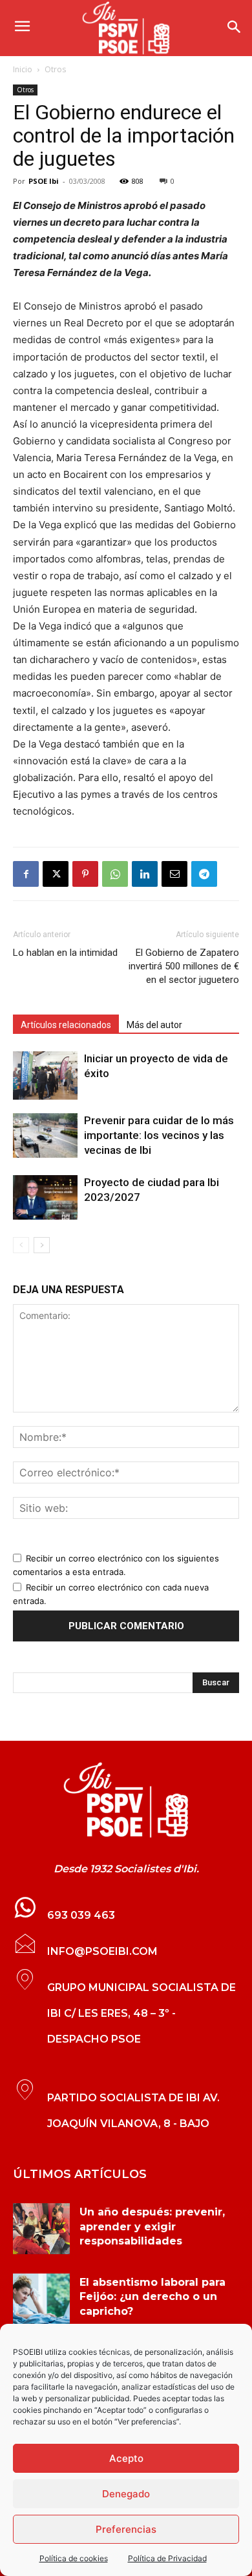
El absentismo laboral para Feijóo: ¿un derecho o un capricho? (152, 2297)
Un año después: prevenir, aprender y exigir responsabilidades (152, 2226)
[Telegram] (204, 874)
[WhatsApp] (115, 874)
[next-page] (42, 1245)
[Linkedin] (145, 874)
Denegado (126, 2494)
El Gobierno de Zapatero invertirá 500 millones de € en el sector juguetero (184, 966)
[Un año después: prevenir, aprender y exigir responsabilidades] (41, 2229)
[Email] (174, 874)
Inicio (23, 69)
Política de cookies (74, 2558)
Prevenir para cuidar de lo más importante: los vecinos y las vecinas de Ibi (159, 1135)
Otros (55, 69)
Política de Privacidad (167, 2558)
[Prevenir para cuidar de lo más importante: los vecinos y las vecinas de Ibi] (45, 1135)
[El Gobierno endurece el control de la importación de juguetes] (126, 1800)
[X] (56, 874)
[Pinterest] (85, 874)
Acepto (126, 2458)
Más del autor (154, 1025)
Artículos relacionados (66, 1025)
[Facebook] (26, 874)
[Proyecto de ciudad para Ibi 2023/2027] (45, 1197)
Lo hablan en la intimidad (65, 953)
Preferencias (126, 2529)
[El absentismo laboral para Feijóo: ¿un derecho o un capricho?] (41, 2299)
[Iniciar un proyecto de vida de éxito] (45, 1075)
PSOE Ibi (44, 181)
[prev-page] (21, 1245)
